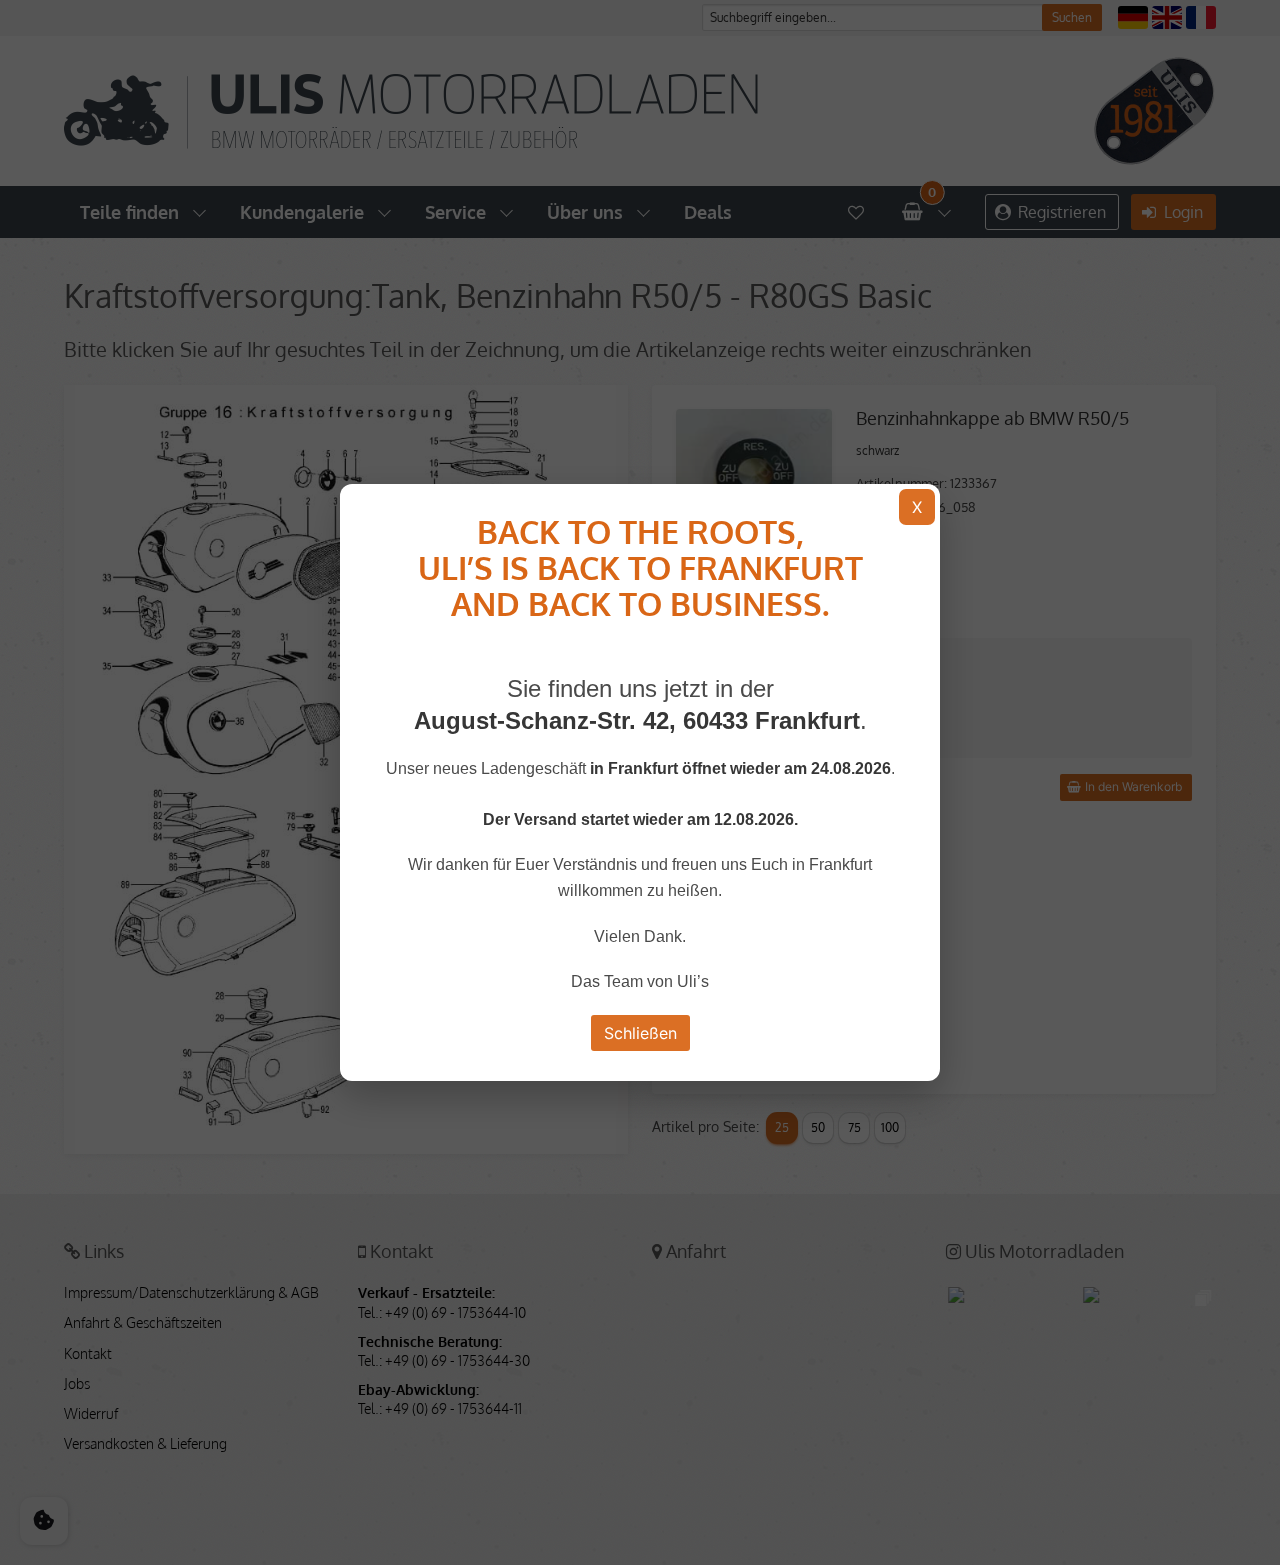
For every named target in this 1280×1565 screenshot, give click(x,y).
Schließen (640, 1033)
